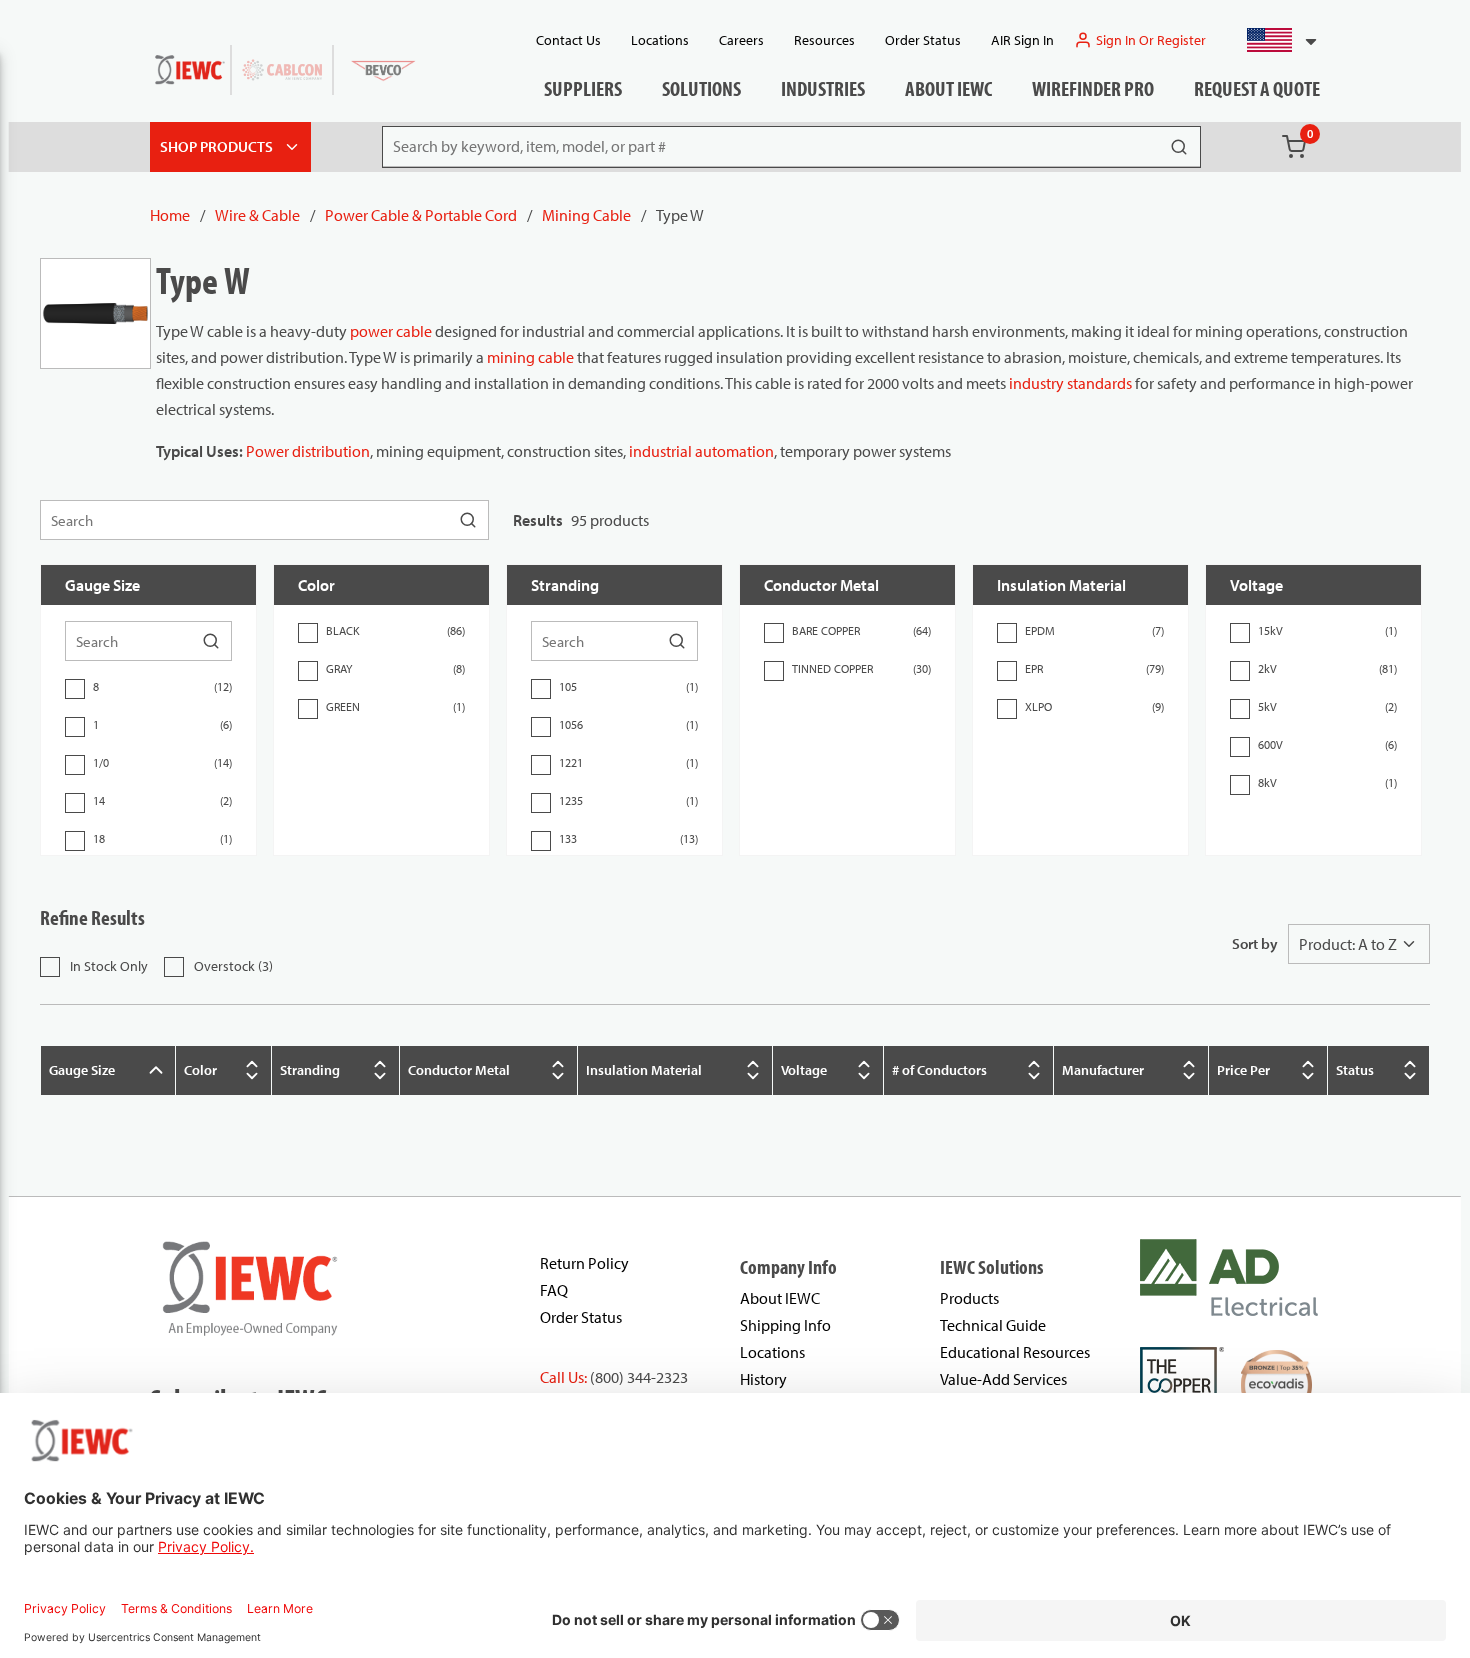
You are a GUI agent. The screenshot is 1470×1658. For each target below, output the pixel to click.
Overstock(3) (233, 966)
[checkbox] (75, 689)
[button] (1273, 40)
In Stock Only (109, 966)
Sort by (1255, 943)
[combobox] (1273, 40)
